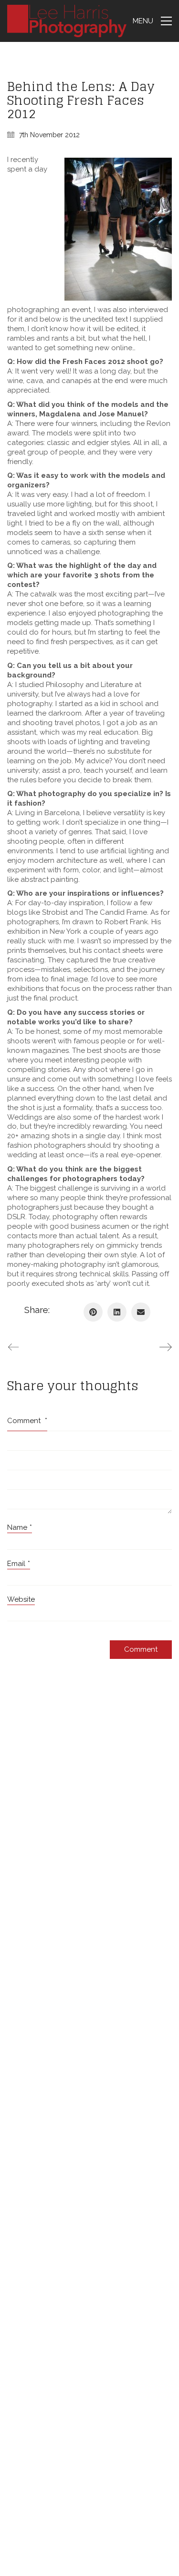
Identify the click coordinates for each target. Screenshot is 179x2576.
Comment (27, 1421)
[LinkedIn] (117, 1312)
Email (19, 1564)
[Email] (141, 1312)
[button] (152, 21)
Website (21, 1599)
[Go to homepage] (67, 21)
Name (20, 1527)
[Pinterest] (93, 1312)
